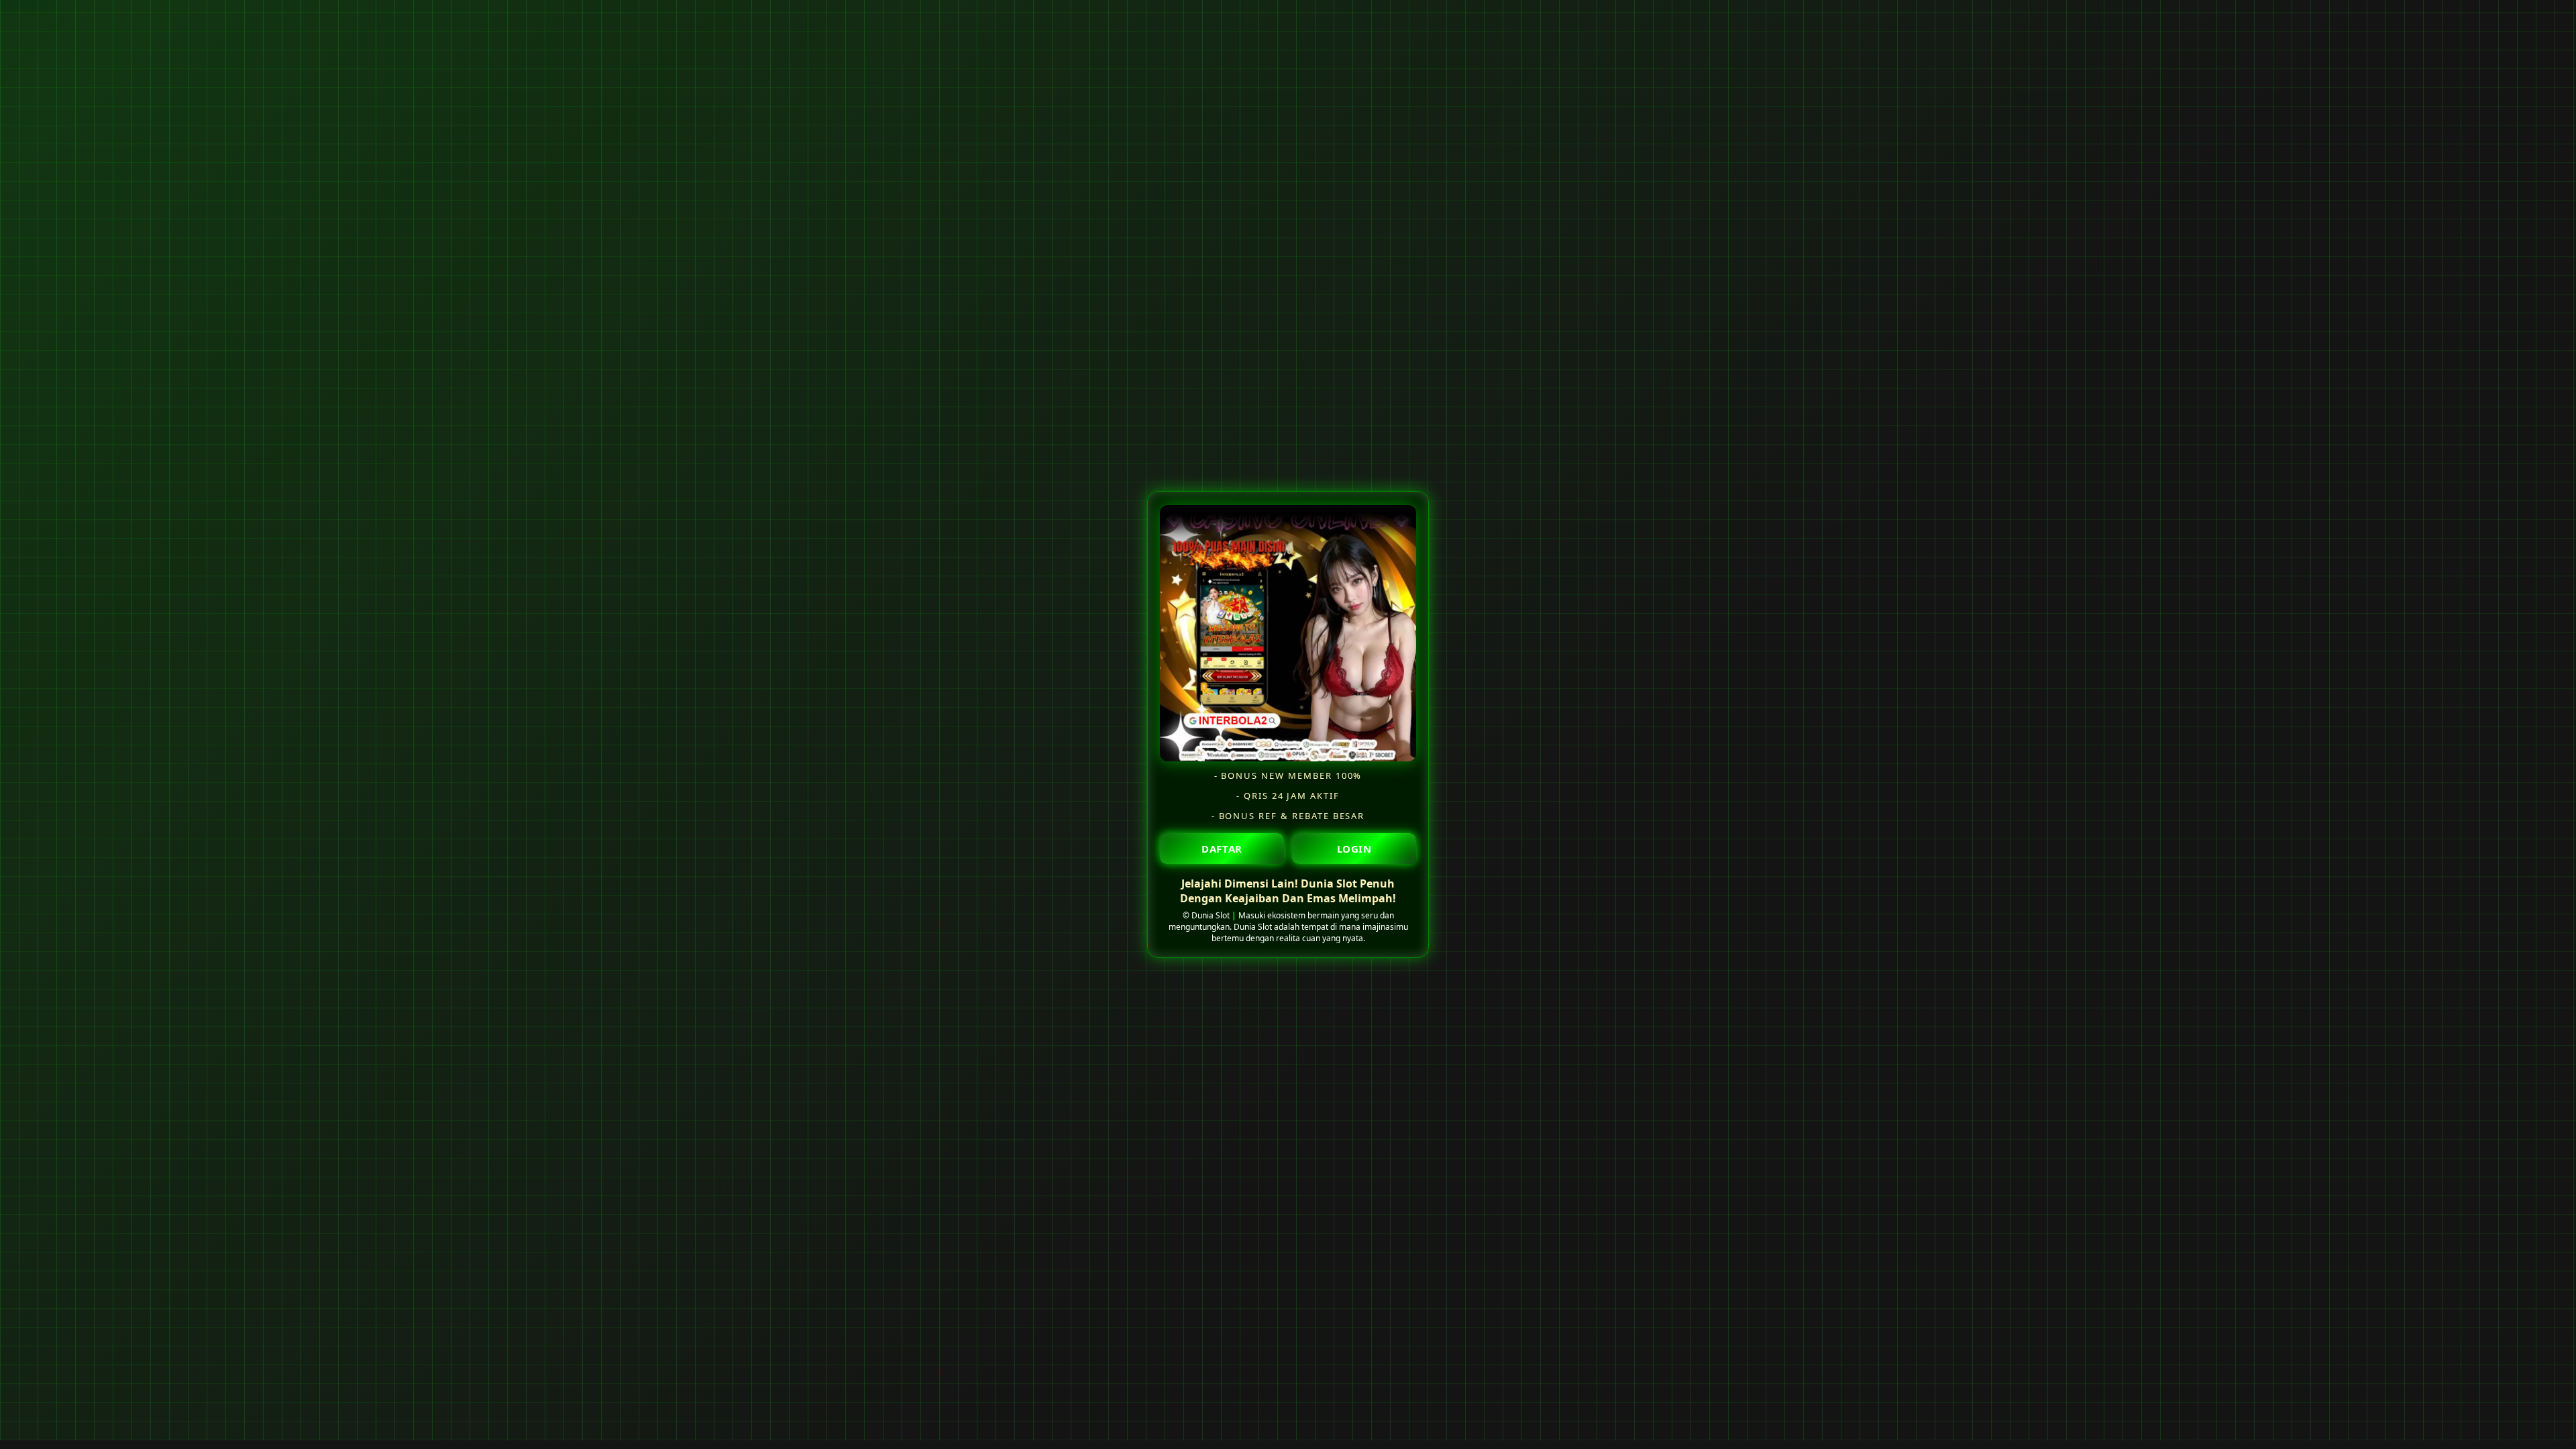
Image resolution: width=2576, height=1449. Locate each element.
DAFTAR (1222, 848)
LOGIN (1354, 848)
